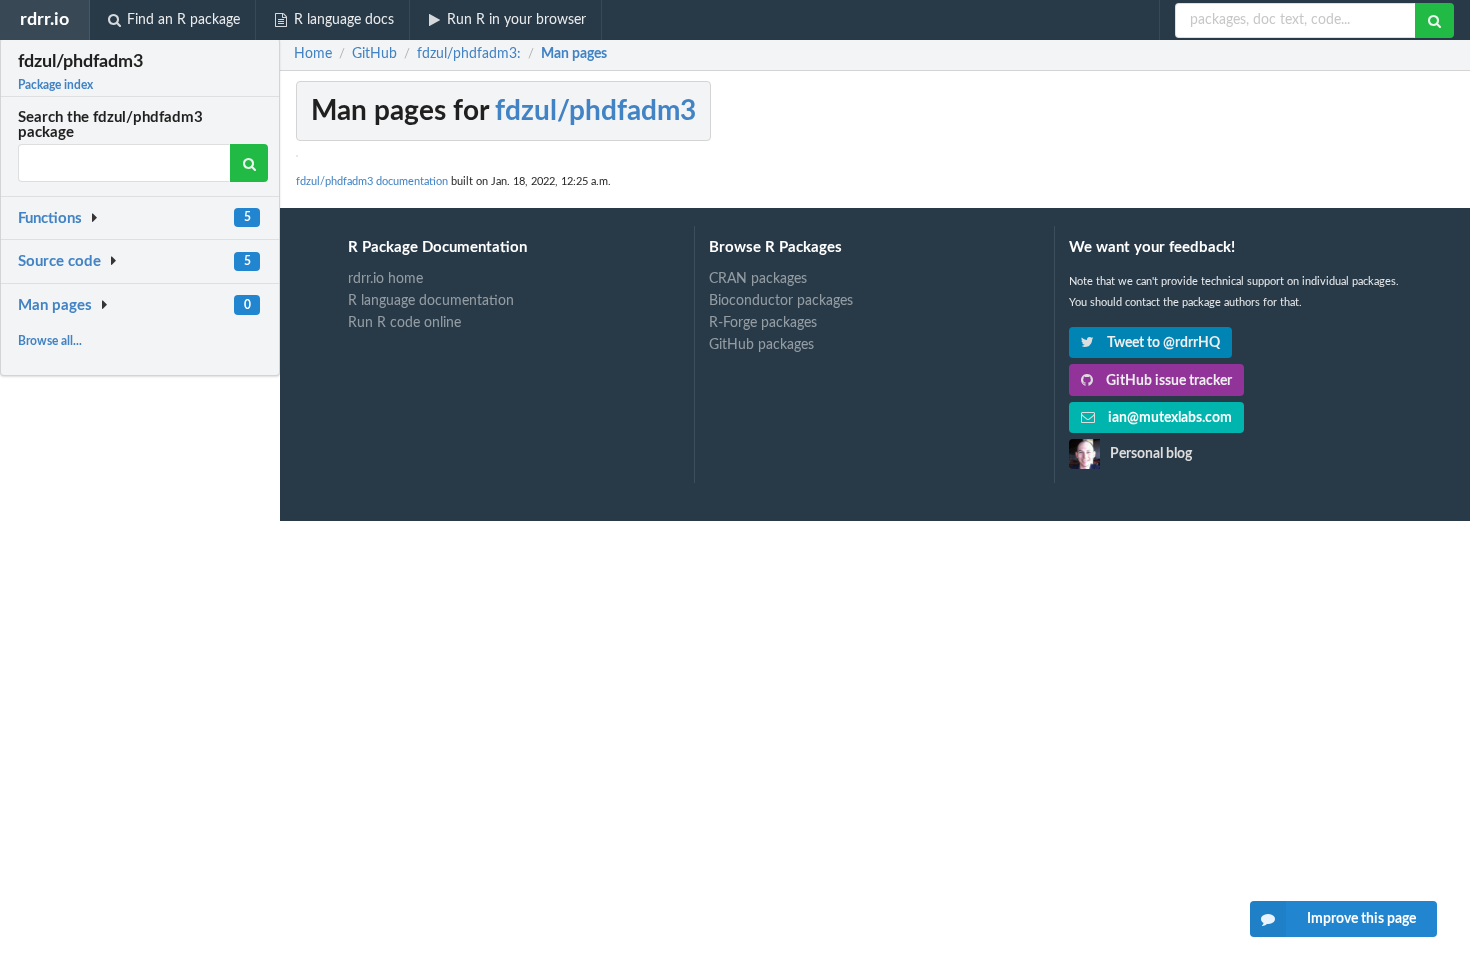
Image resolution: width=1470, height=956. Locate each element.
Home (313, 54)
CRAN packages (758, 279)
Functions (50, 218)
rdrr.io (44, 19)
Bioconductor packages (781, 301)
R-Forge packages (763, 323)
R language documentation (431, 301)
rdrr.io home (385, 279)
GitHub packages (761, 345)
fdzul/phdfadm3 (595, 111)
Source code (59, 261)
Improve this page (1361, 919)
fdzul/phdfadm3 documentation (372, 181)
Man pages (55, 305)
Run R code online (404, 323)
